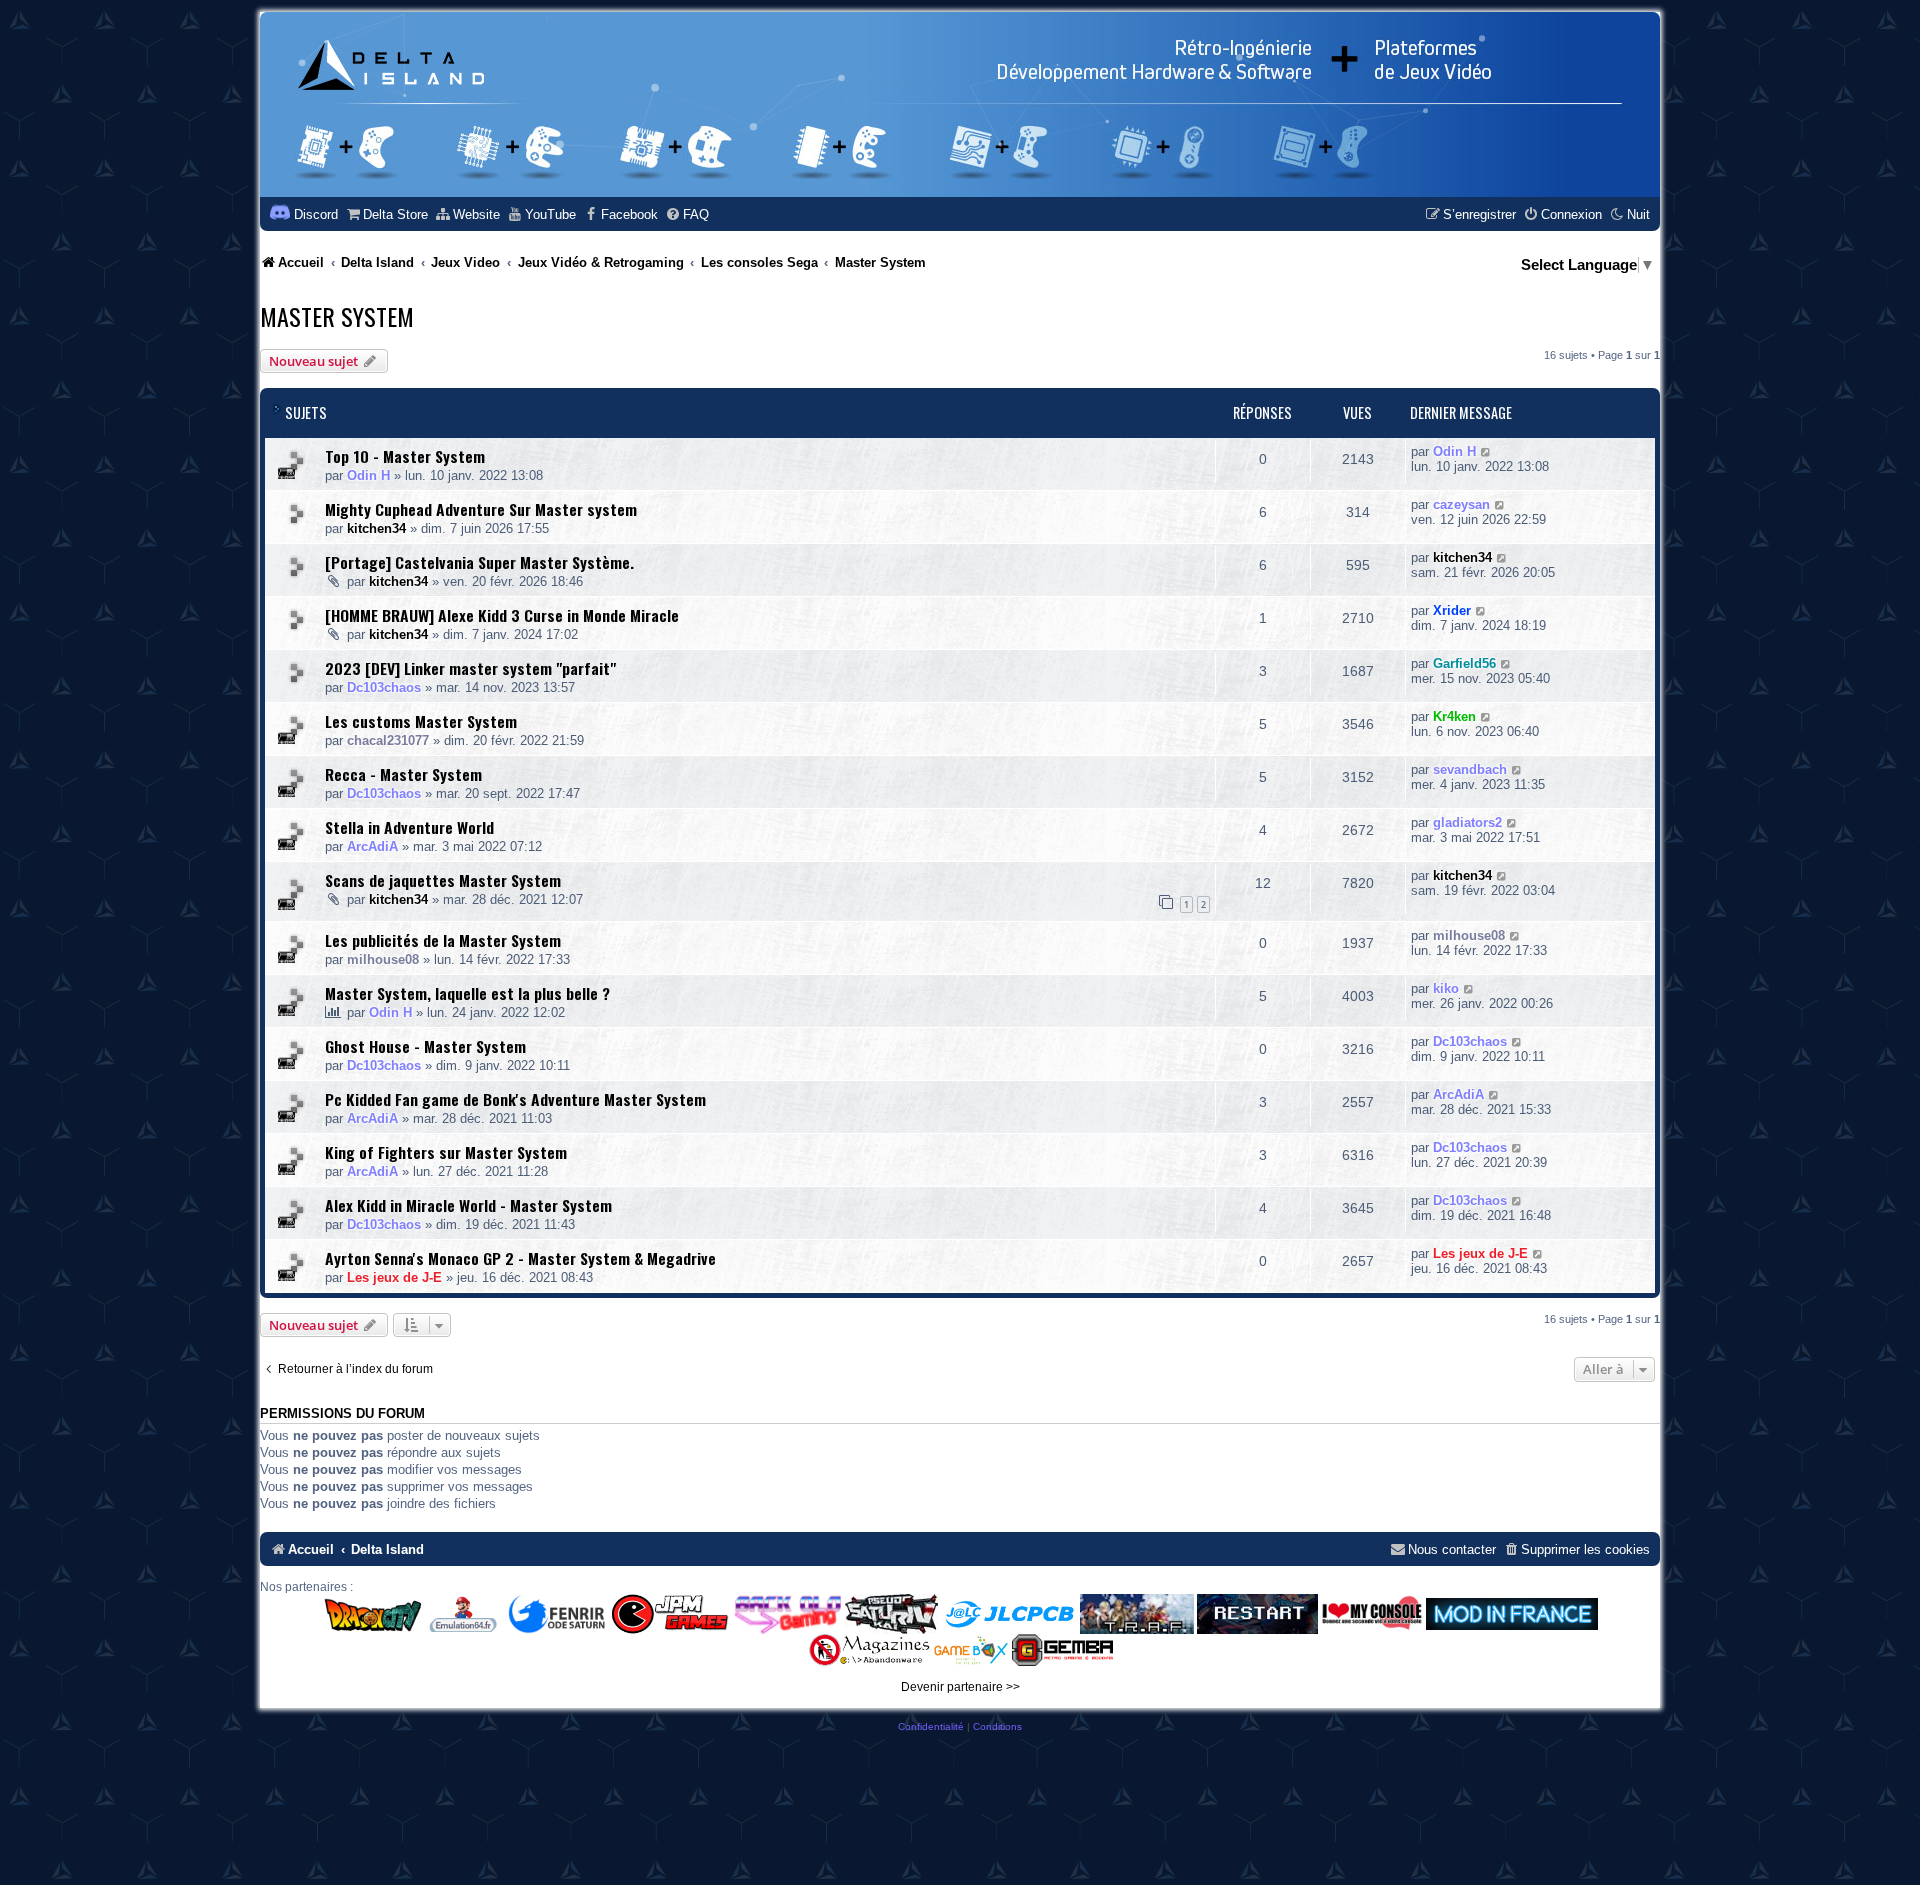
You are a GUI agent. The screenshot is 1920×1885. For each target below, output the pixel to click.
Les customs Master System (421, 721)
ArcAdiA (372, 846)
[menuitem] (386, 214)
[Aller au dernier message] (1486, 451)
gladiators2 (1467, 822)
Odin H (368, 475)
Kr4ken (1454, 716)
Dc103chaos (384, 687)
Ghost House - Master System (425, 1046)
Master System (337, 316)
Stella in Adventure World (409, 827)
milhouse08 (383, 959)
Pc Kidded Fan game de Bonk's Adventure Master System (515, 1099)
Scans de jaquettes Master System (443, 880)
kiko (1446, 988)
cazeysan (1461, 504)
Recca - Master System (403, 774)
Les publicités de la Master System (443, 940)
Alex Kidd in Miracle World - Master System (468, 1205)
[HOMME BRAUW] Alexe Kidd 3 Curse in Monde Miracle (502, 615)
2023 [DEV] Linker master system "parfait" (470, 668)
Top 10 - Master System (405, 456)
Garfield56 (1464, 663)
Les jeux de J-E (394, 1277)
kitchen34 (376, 528)
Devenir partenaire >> (960, 1687)
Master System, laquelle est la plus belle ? (467, 993)
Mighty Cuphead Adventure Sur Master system (481, 509)
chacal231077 (388, 740)
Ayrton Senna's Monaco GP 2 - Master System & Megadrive (520, 1258)
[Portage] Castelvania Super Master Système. (479, 562)
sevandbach (1470, 769)
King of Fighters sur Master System (446, 1152)
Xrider (1452, 610)
